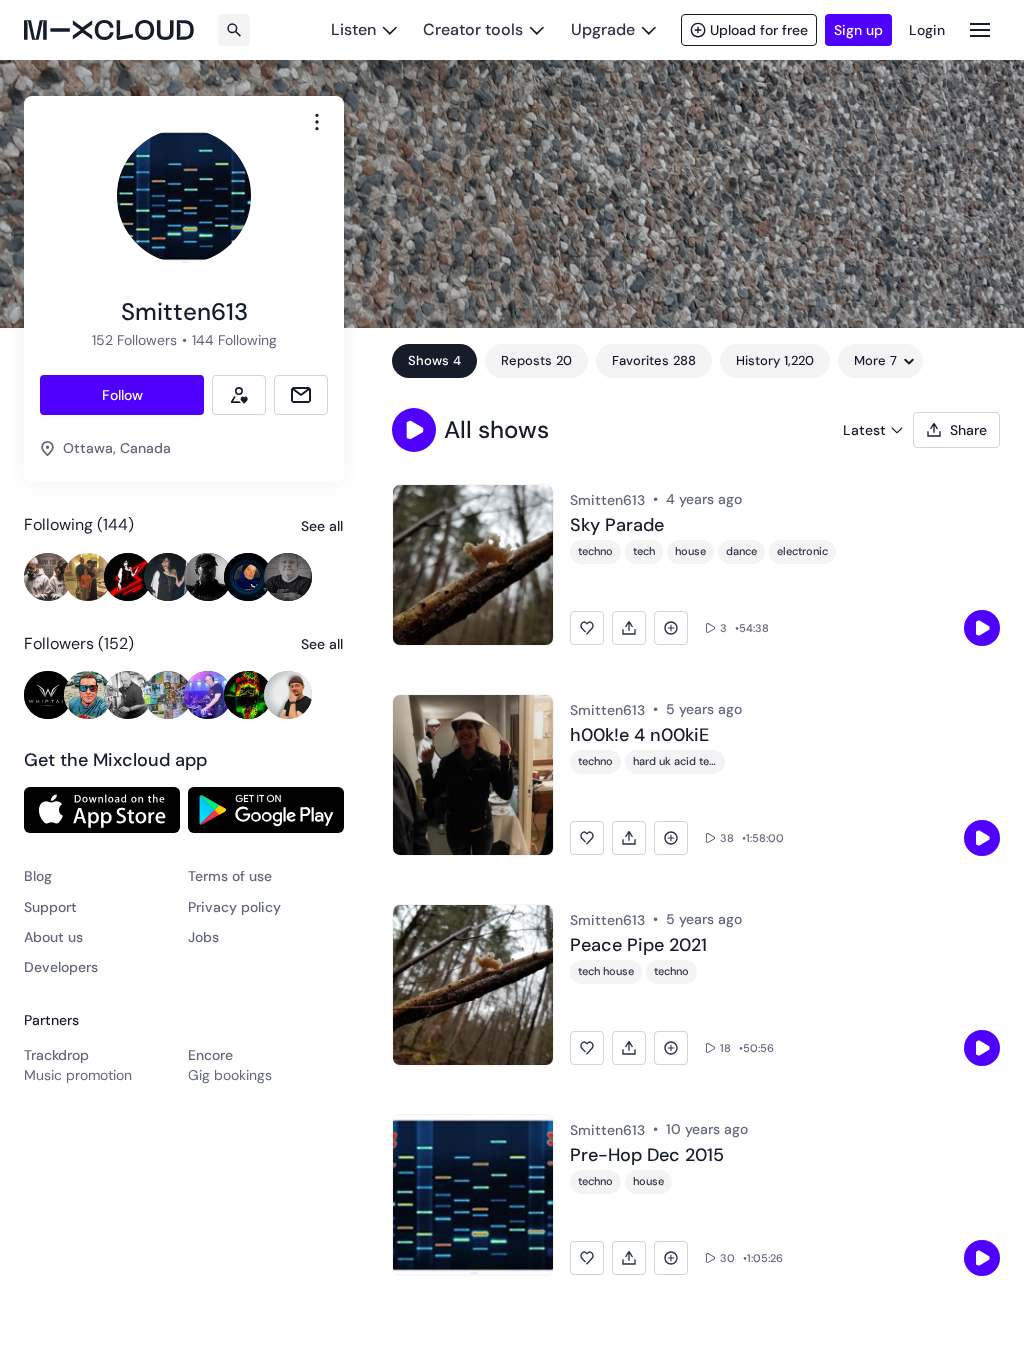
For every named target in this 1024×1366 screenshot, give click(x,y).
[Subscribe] (239, 395)
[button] (414, 430)
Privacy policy (234, 907)
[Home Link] (109, 30)
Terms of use (230, 876)
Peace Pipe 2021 (638, 946)
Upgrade (603, 29)
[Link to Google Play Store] (266, 810)
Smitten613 (607, 500)
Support (50, 907)
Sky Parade (617, 526)
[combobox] (317, 122)
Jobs (203, 937)
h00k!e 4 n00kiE (639, 736)
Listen (353, 29)
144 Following (234, 340)
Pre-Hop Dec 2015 (647, 1156)
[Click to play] (982, 628)
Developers (61, 967)
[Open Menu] (980, 29)
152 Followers (134, 340)
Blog (38, 876)
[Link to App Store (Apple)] (102, 810)
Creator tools (473, 29)
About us (53, 937)
